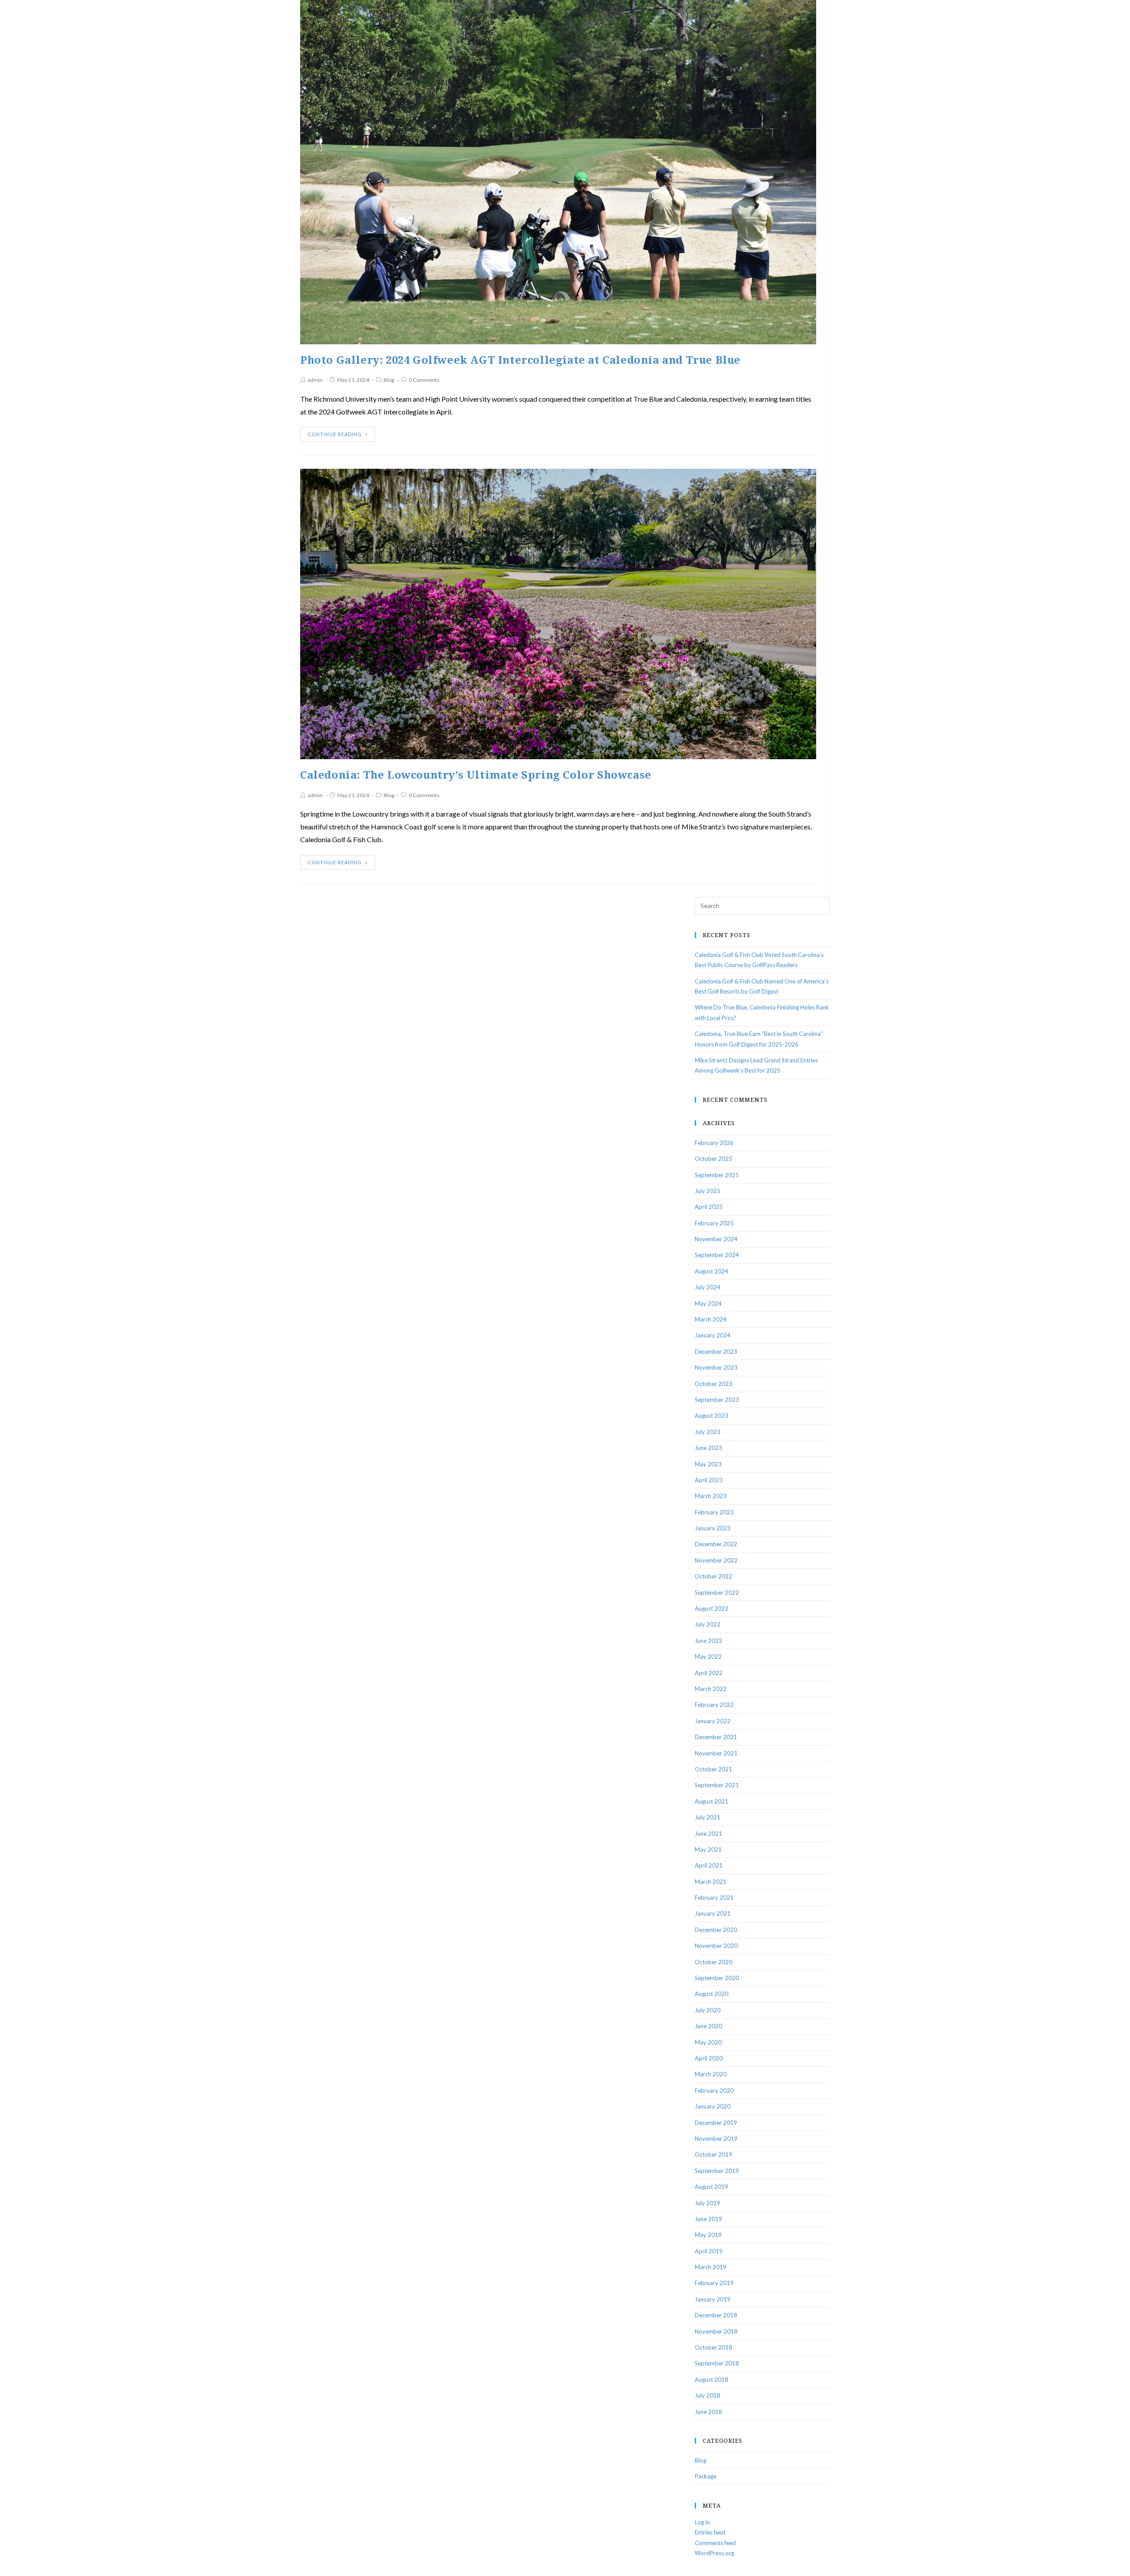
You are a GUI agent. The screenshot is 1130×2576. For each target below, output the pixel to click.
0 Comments (424, 380)
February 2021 (714, 1898)
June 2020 (708, 2026)
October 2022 (714, 1576)
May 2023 (708, 1464)
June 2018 (708, 2412)
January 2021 (713, 1913)
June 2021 (708, 1834)
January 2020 (713, 2106)
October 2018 (714, 2347)
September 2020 (717, 1978)
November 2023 (716, 1367)
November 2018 (716, 2331)
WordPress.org (714, 2553)
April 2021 (709, 1865)
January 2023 (713, 1528)
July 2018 (708, 2395)
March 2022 (711, 1689)
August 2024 (712, 1271)
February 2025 (714, 1223)
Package (706, 2476)
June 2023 (708, 1448)
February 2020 (714, 2090)
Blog (389, 380)
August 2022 (712, 1608)
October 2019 (714, 2154)
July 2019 (708, 2203)
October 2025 (714, 1159)
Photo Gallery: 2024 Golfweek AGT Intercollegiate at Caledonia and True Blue (520, 360)
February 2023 (714, 1512)
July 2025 (708, 1191)
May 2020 (708, 2042)
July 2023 (708, 1432)
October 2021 (714, 1769)
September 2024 (717, 1255)
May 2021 (708, 1849)
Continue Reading (335, 434)
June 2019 (708, 2219)
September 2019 (717, 2171)
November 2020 (716, 1946)
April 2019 (709, 2251)
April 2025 (709, 1207)
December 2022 (716, 1544)
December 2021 (716, 1737)
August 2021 (712, 1801)
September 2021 (717, 1785)
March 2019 (711, 2267)
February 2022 (714, 1705)
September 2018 (717, 2363)
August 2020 (712, 1994)
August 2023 (712, 1416)
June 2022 (708, 1641)
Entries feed (710, 2532)
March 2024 (711, 1319)
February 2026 (714, 1143)
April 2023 (709, 1480)
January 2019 (713, 2299)
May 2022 (708, 1657)
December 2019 (716, 2123)
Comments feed (715, 2543)
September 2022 (717, 1593)
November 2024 (716, 1239)
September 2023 (717, 1400)
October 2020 (714, 1962)
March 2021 (711, 1882)
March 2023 (711, 1496)
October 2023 (714, 1384)
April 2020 (709, 2058)
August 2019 (712, 2187)
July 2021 (708, 1817)
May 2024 (708, 1303)
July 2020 (708, 2010)
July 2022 (708, 1624)
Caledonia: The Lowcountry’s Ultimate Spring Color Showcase (476, 775)
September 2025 (717, 1175)
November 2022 (716, 1560)
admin (315, 380)
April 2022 (709, 1673)
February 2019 (714, 2283)
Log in (702, 2522)
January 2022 (713, 1721)
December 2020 (716, 1930)
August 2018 (712, 2380)
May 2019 (708, 2235)
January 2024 (713, 1335)
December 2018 (716, 2315)
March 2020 (711, 2074)
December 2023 (716, 1352)
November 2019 (716, 2139)
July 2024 (708, 1287)
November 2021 (716, 1753)
